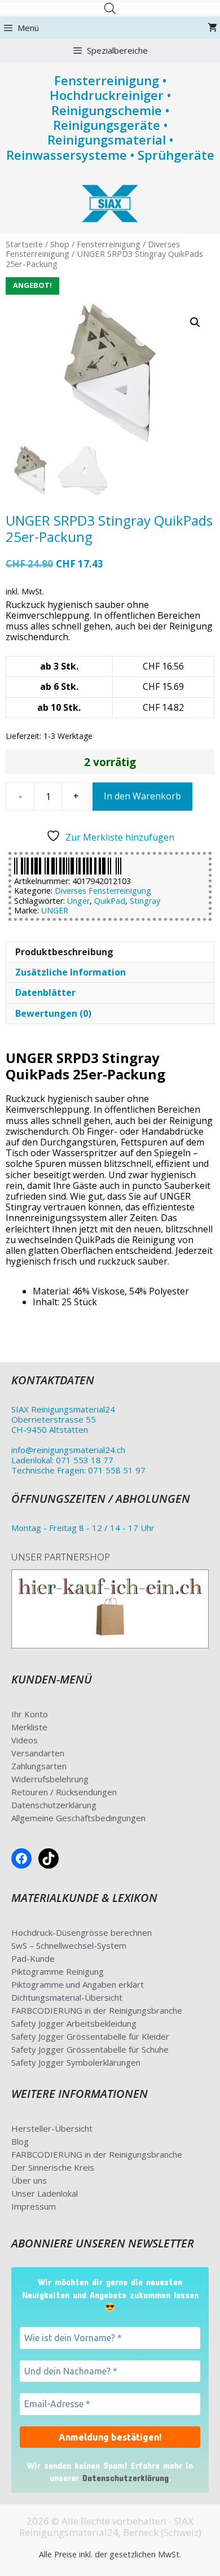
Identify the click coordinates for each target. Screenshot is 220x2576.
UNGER (55, 910)
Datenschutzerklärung (54, 1805)
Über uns (29, 2180)
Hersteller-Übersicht (52, 2128)
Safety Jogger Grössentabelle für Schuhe (90, 2049)
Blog (20, 2141)
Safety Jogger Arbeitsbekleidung (74, 2023)
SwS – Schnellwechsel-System (69, 1945)
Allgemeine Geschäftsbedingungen (78, 1818)
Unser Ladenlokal (45, 2193)
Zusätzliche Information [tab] (71, 972)
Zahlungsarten (39, 1766)
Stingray (145, 901)
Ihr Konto (30, 1714)
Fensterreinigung (109, 244)
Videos (25, 1740)
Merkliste (29, 1727)
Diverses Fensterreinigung (103, 891)
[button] (195, 322)
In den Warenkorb (142, 796)
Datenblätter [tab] (45, 992)
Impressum (34, 2206)
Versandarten (38, 1753)
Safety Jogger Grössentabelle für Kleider (90, 2036)
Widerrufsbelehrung (50, 1779)
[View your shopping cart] (212, 28)
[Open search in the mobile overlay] (110, 8)
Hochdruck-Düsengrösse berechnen (82, 1932)
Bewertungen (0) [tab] (53, 1013)
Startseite (24, 244)
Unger (78, 901)
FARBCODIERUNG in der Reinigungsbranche (97, 2010)
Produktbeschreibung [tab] (64, 952)
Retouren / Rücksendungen (64, 1792)
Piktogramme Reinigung (58, 1971)
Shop (60, 244)
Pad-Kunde (33, 1958)
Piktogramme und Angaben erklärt (78, 1984)
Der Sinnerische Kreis (53, 2167)
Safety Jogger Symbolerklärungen (76, 2062)
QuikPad (110, 901)
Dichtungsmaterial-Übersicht (67, 1997)
